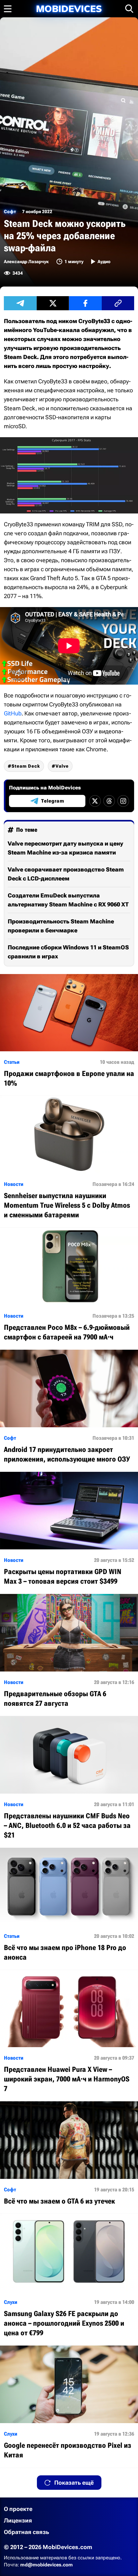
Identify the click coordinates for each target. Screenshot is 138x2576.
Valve (62, 766)
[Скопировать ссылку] (118, 303)
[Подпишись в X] (95, 801)
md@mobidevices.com (47, 2565)
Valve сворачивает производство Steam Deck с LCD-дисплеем (66, 874)
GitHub (13, 713)
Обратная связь (26, 2532)
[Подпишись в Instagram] (123, 801)
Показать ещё (74, 2483)
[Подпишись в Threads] (109, 801)
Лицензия (18, 2520)
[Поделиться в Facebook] (85, 303)
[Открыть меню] (8, 9)
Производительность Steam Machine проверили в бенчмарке (61, 926)
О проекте (18, 2509)
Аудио (104, 262)
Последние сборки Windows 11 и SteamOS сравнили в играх (68, 952)
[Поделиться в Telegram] (20, 303)
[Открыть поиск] (129, 9)
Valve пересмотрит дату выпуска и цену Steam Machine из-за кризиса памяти (65, 848)
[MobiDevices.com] (69, 9)
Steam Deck (26, 766)
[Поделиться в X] (53, 303)
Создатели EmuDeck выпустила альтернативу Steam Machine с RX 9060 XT (68, 900)
